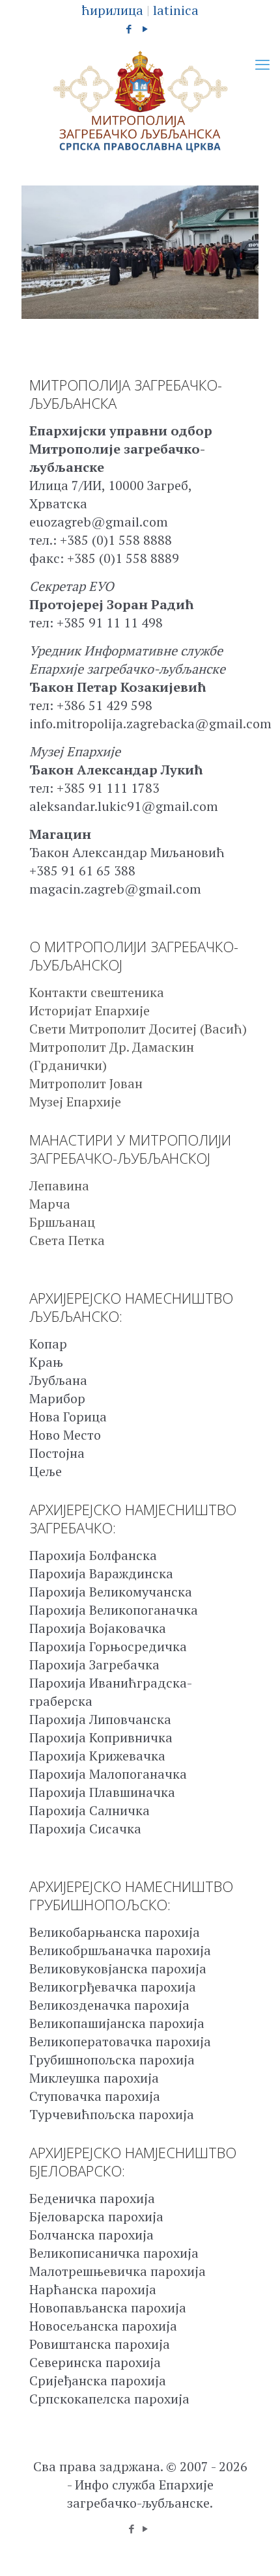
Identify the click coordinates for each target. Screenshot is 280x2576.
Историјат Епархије (90, 1010)
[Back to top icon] (253, 2549)
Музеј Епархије (75, 1102)
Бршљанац (62, 1222)
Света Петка (67, 1240)
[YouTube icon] (146, 29)
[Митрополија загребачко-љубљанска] (140, 102)
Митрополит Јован (86, 1083)
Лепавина (59, 1185)
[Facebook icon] (129, 29)
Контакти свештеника (97, 992)
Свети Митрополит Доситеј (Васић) (138, 1029)
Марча (50, 1204)
